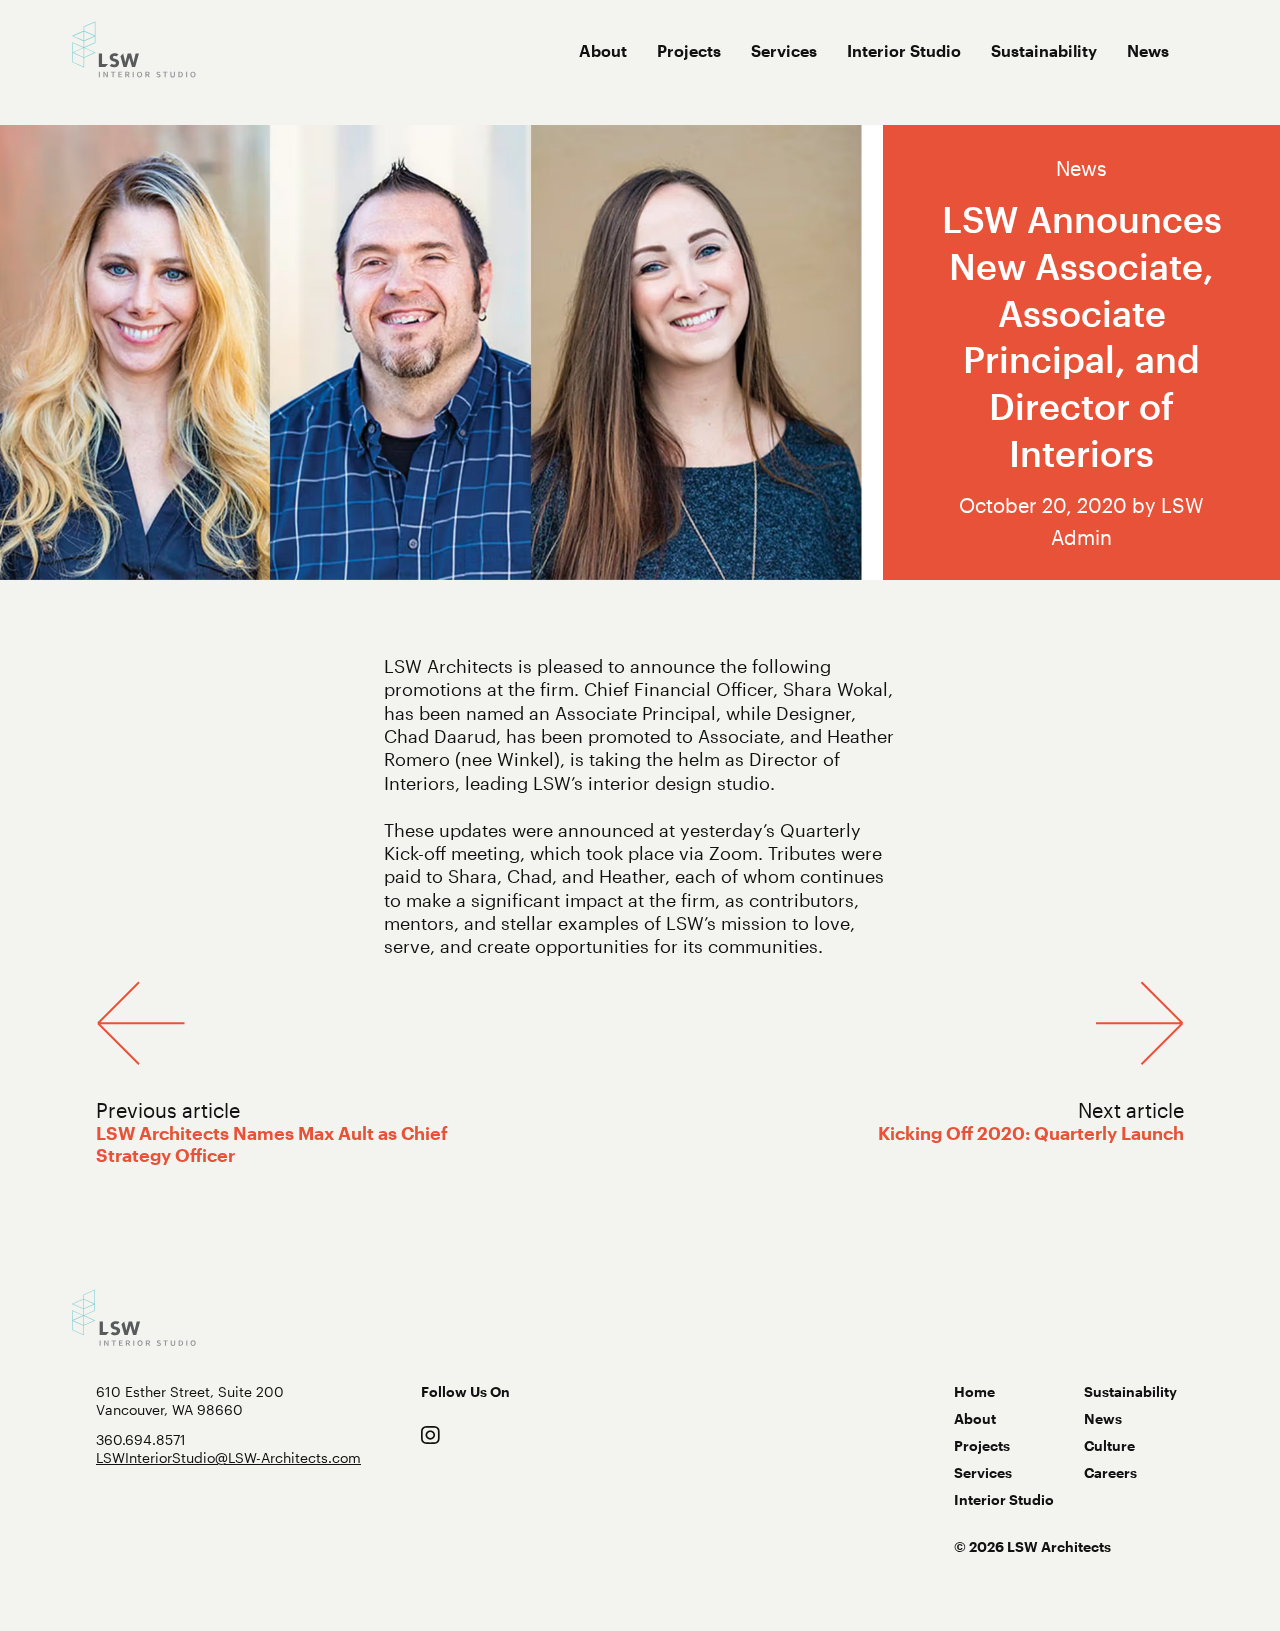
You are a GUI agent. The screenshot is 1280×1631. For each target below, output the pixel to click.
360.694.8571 (141, 1439)
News (1148, 50)
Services (784, 50)
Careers (1110, 1472)
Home (974, 1391)
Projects (689, 50)
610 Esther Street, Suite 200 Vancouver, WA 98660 (190, 1400)
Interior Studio (904, 50)
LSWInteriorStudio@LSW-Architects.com (228, 1457)
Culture (1109, 1445)
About (603, 50)
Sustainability (1044, 50)
